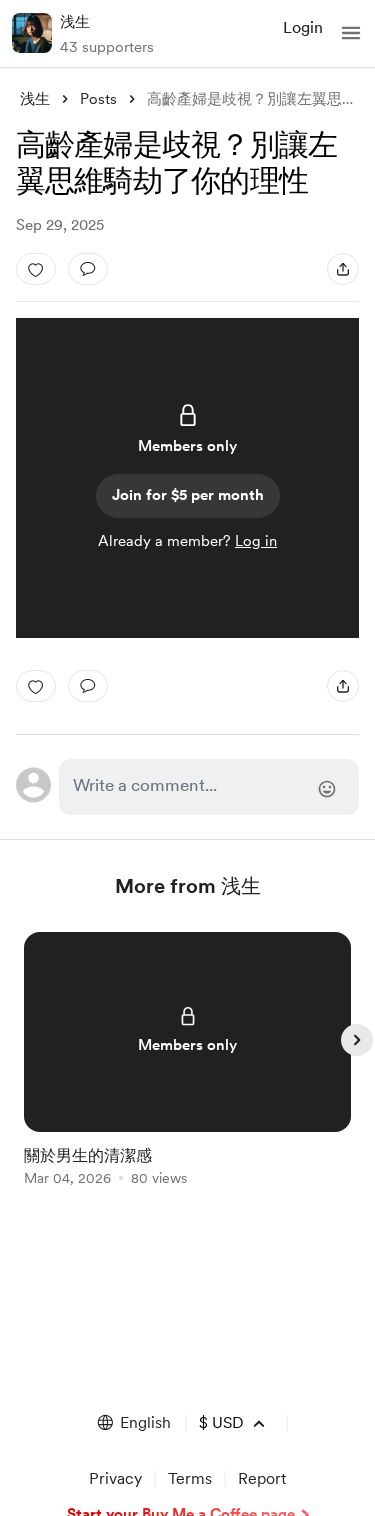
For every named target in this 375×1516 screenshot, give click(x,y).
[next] (357, 1040)
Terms (190, 1478)
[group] (188, 1070)
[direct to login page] (209, 787)
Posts (98, 99)
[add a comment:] (88, 269)
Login (303, 27)
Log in (256, 541)
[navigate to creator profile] (32, 33)
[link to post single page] (188, 1062)
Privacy (115, 1478)
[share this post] (343, 269)
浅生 (75, 22)
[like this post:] (36, 269)
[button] (351, 33)
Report (262, 1478)
